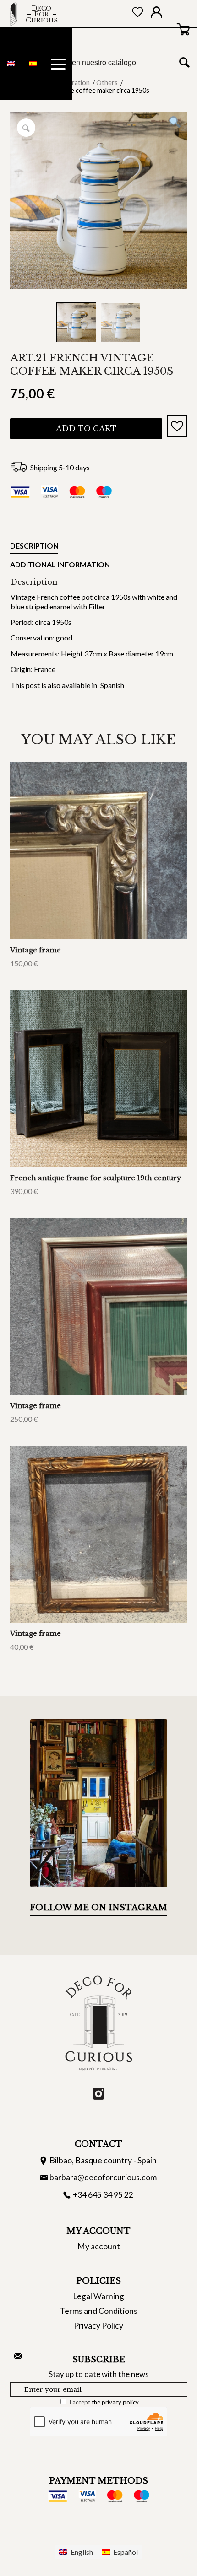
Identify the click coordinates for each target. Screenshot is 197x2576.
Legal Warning (98, 2296)
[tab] (34, 548)
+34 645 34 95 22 (103, 2195)
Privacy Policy (98, 2326)
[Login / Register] (156, 14)
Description (34, 546)
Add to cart (86, 429)
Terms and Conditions (99, 2311)
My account (99, 2246)
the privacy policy (115, 2402)
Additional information (60, 564)
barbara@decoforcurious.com (103, 2177)
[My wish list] (138, 14)
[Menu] (58, 64)
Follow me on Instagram (98, 1908)
